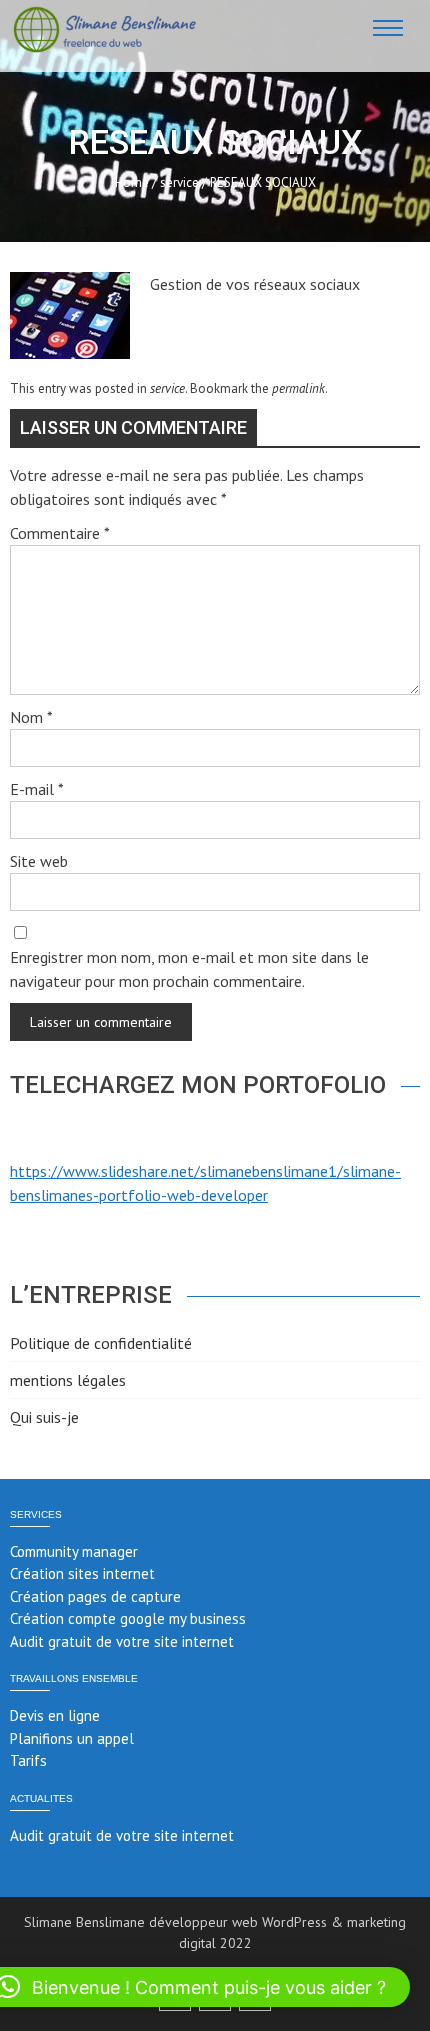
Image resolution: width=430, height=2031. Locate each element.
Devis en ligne (55, 1715)
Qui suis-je (44, 1417)
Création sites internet (82, 1573)
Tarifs (28, 1760)
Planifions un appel (72, 1738)
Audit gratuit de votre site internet (122, 1641)
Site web (39, 861)
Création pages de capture (95, 1596)
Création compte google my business (128, 1618)
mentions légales (68, 1380)
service (179, 182)
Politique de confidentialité (101, 1343)
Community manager (74, 1551)
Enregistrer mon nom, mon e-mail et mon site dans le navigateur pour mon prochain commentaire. (189, 969)
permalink (298, 388)
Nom (31, 717)
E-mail (37, 789)
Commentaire (60, 533)
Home (132, 182)
